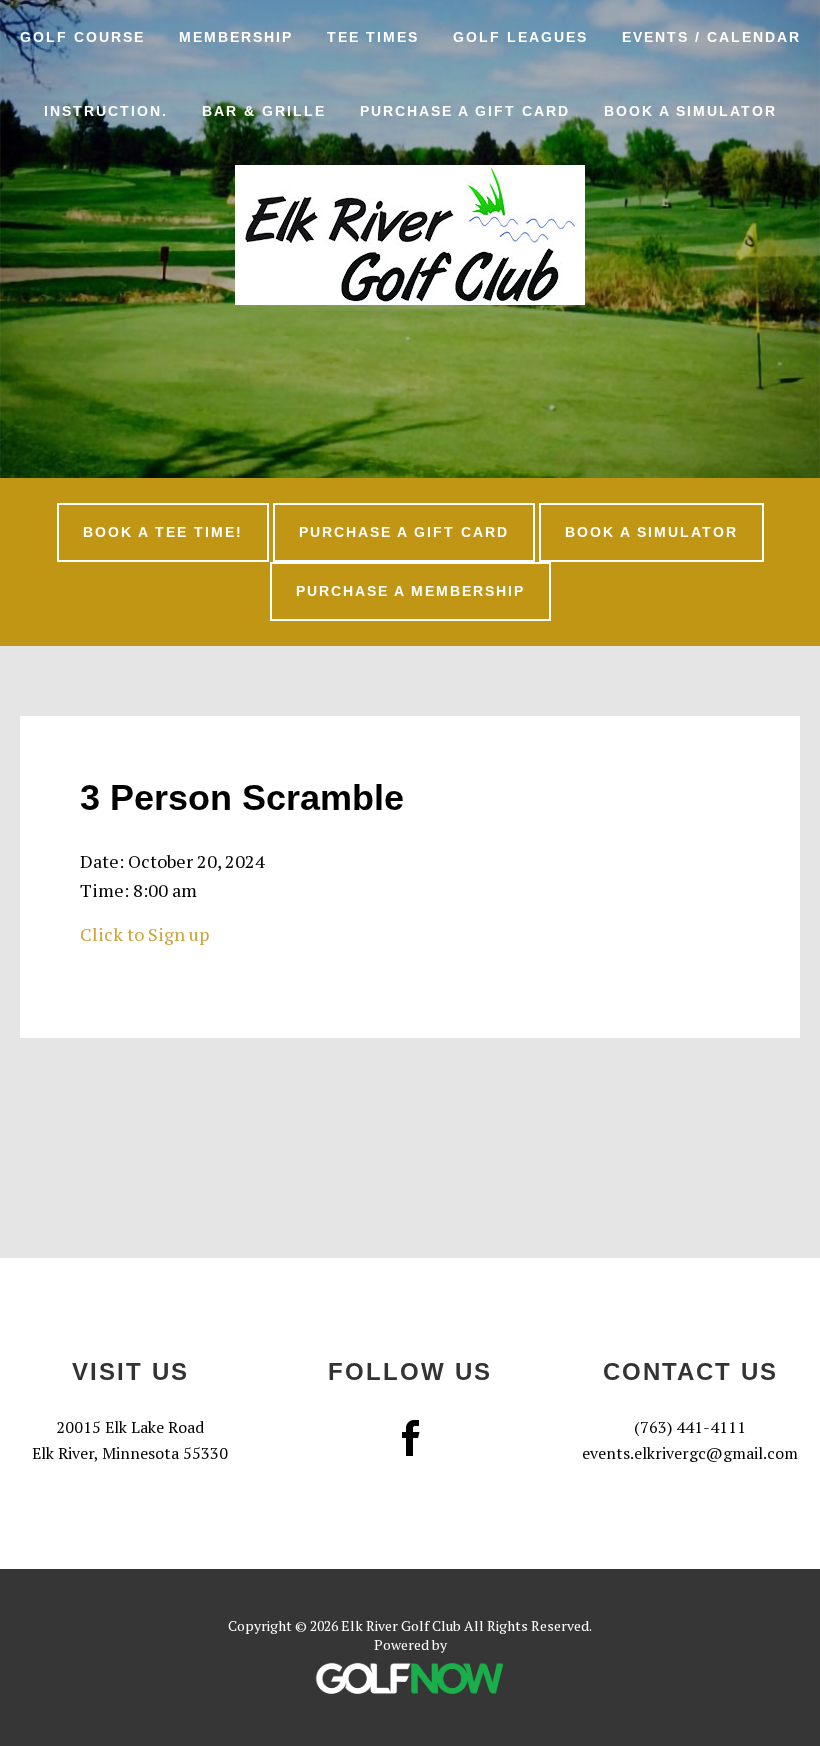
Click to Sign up (144, 934)
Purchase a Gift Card (404, 532)
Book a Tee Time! (163, 532)
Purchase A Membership (410, 591)
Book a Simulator (651, 532)
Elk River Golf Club (410, 235)
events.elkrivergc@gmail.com (690, 1453)
